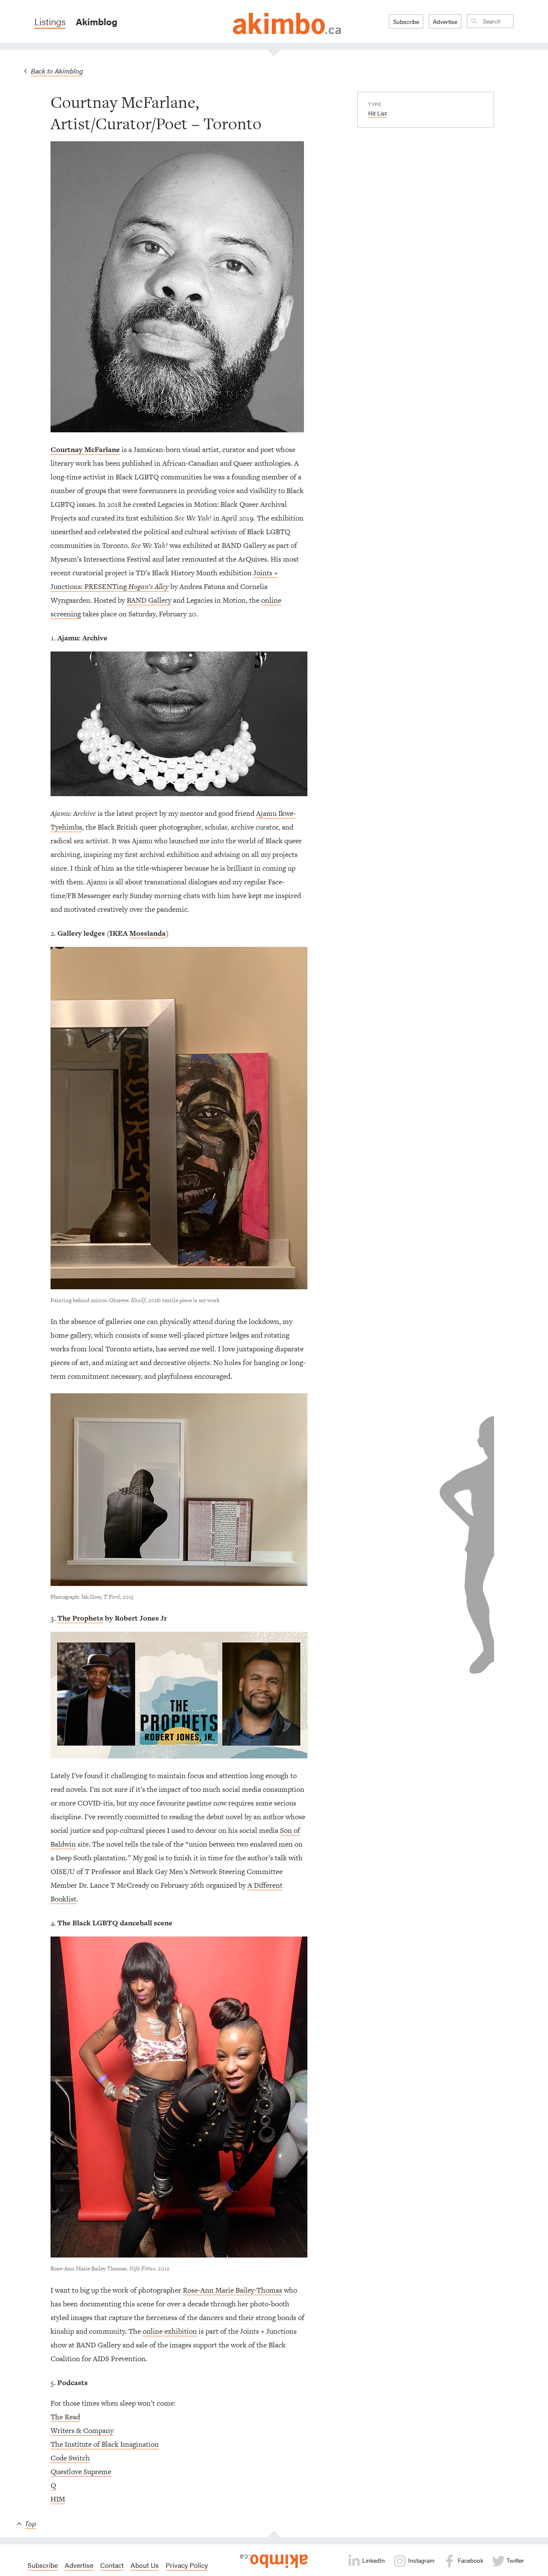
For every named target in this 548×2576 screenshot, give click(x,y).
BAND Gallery (149, 600)
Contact (112, 2565)
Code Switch (70, 2458)
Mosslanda (147, 933)
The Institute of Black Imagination (105, 2444)
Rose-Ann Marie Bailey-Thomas (232, 2290)
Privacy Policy (187, 2565)
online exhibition (170, 2331)
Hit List (377, 113)
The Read (65, 2417)
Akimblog (97, 21)
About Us (145, 2565)
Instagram (420, 2560)
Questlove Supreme (81, 2472)
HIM (58, 2499)
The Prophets (80, 1618)
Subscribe (406, 21)
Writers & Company (82, 2430)
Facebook (470, 2560)
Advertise (445, 21)
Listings (50, 21)
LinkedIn (373, 2560)
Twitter (514, 2560)
